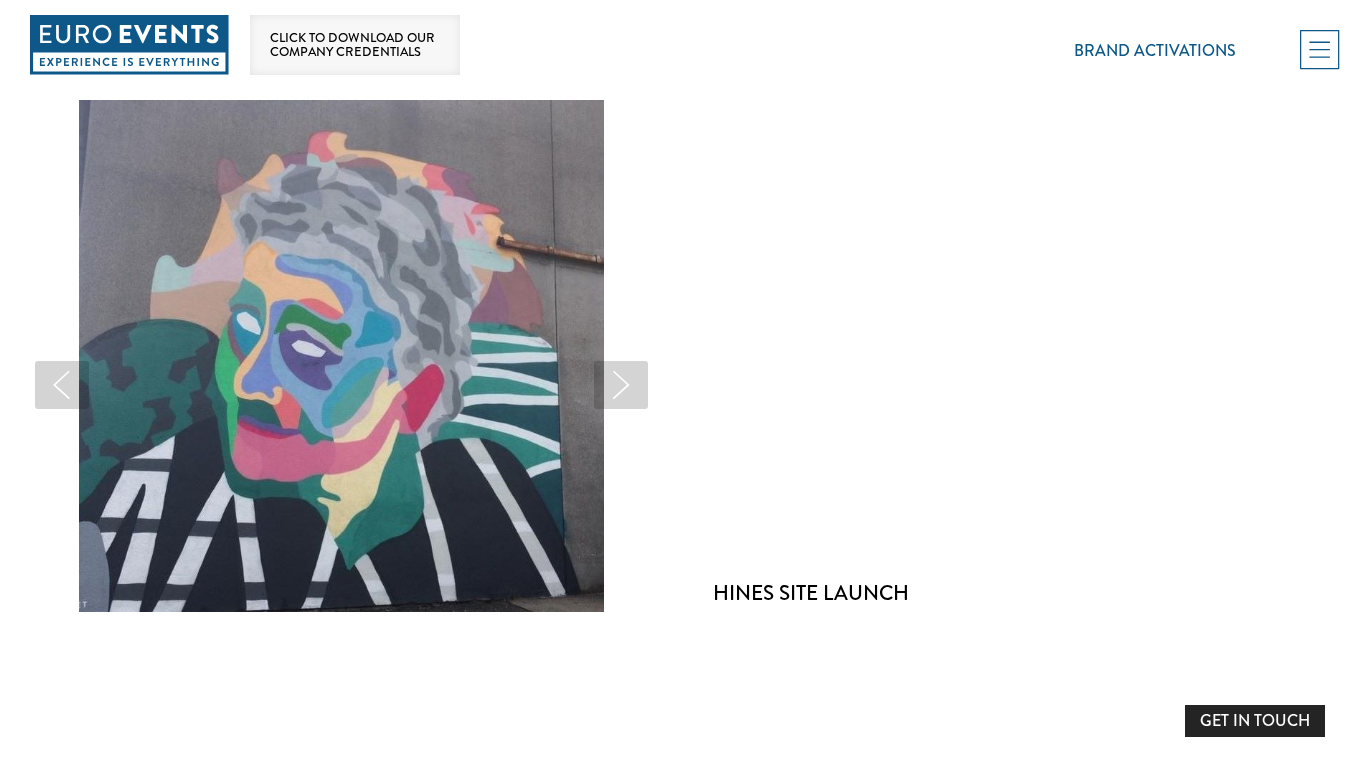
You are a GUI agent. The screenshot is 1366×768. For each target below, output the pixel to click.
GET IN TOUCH (1255, 720)
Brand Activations (1155, 50)
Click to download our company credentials (352, 45)
